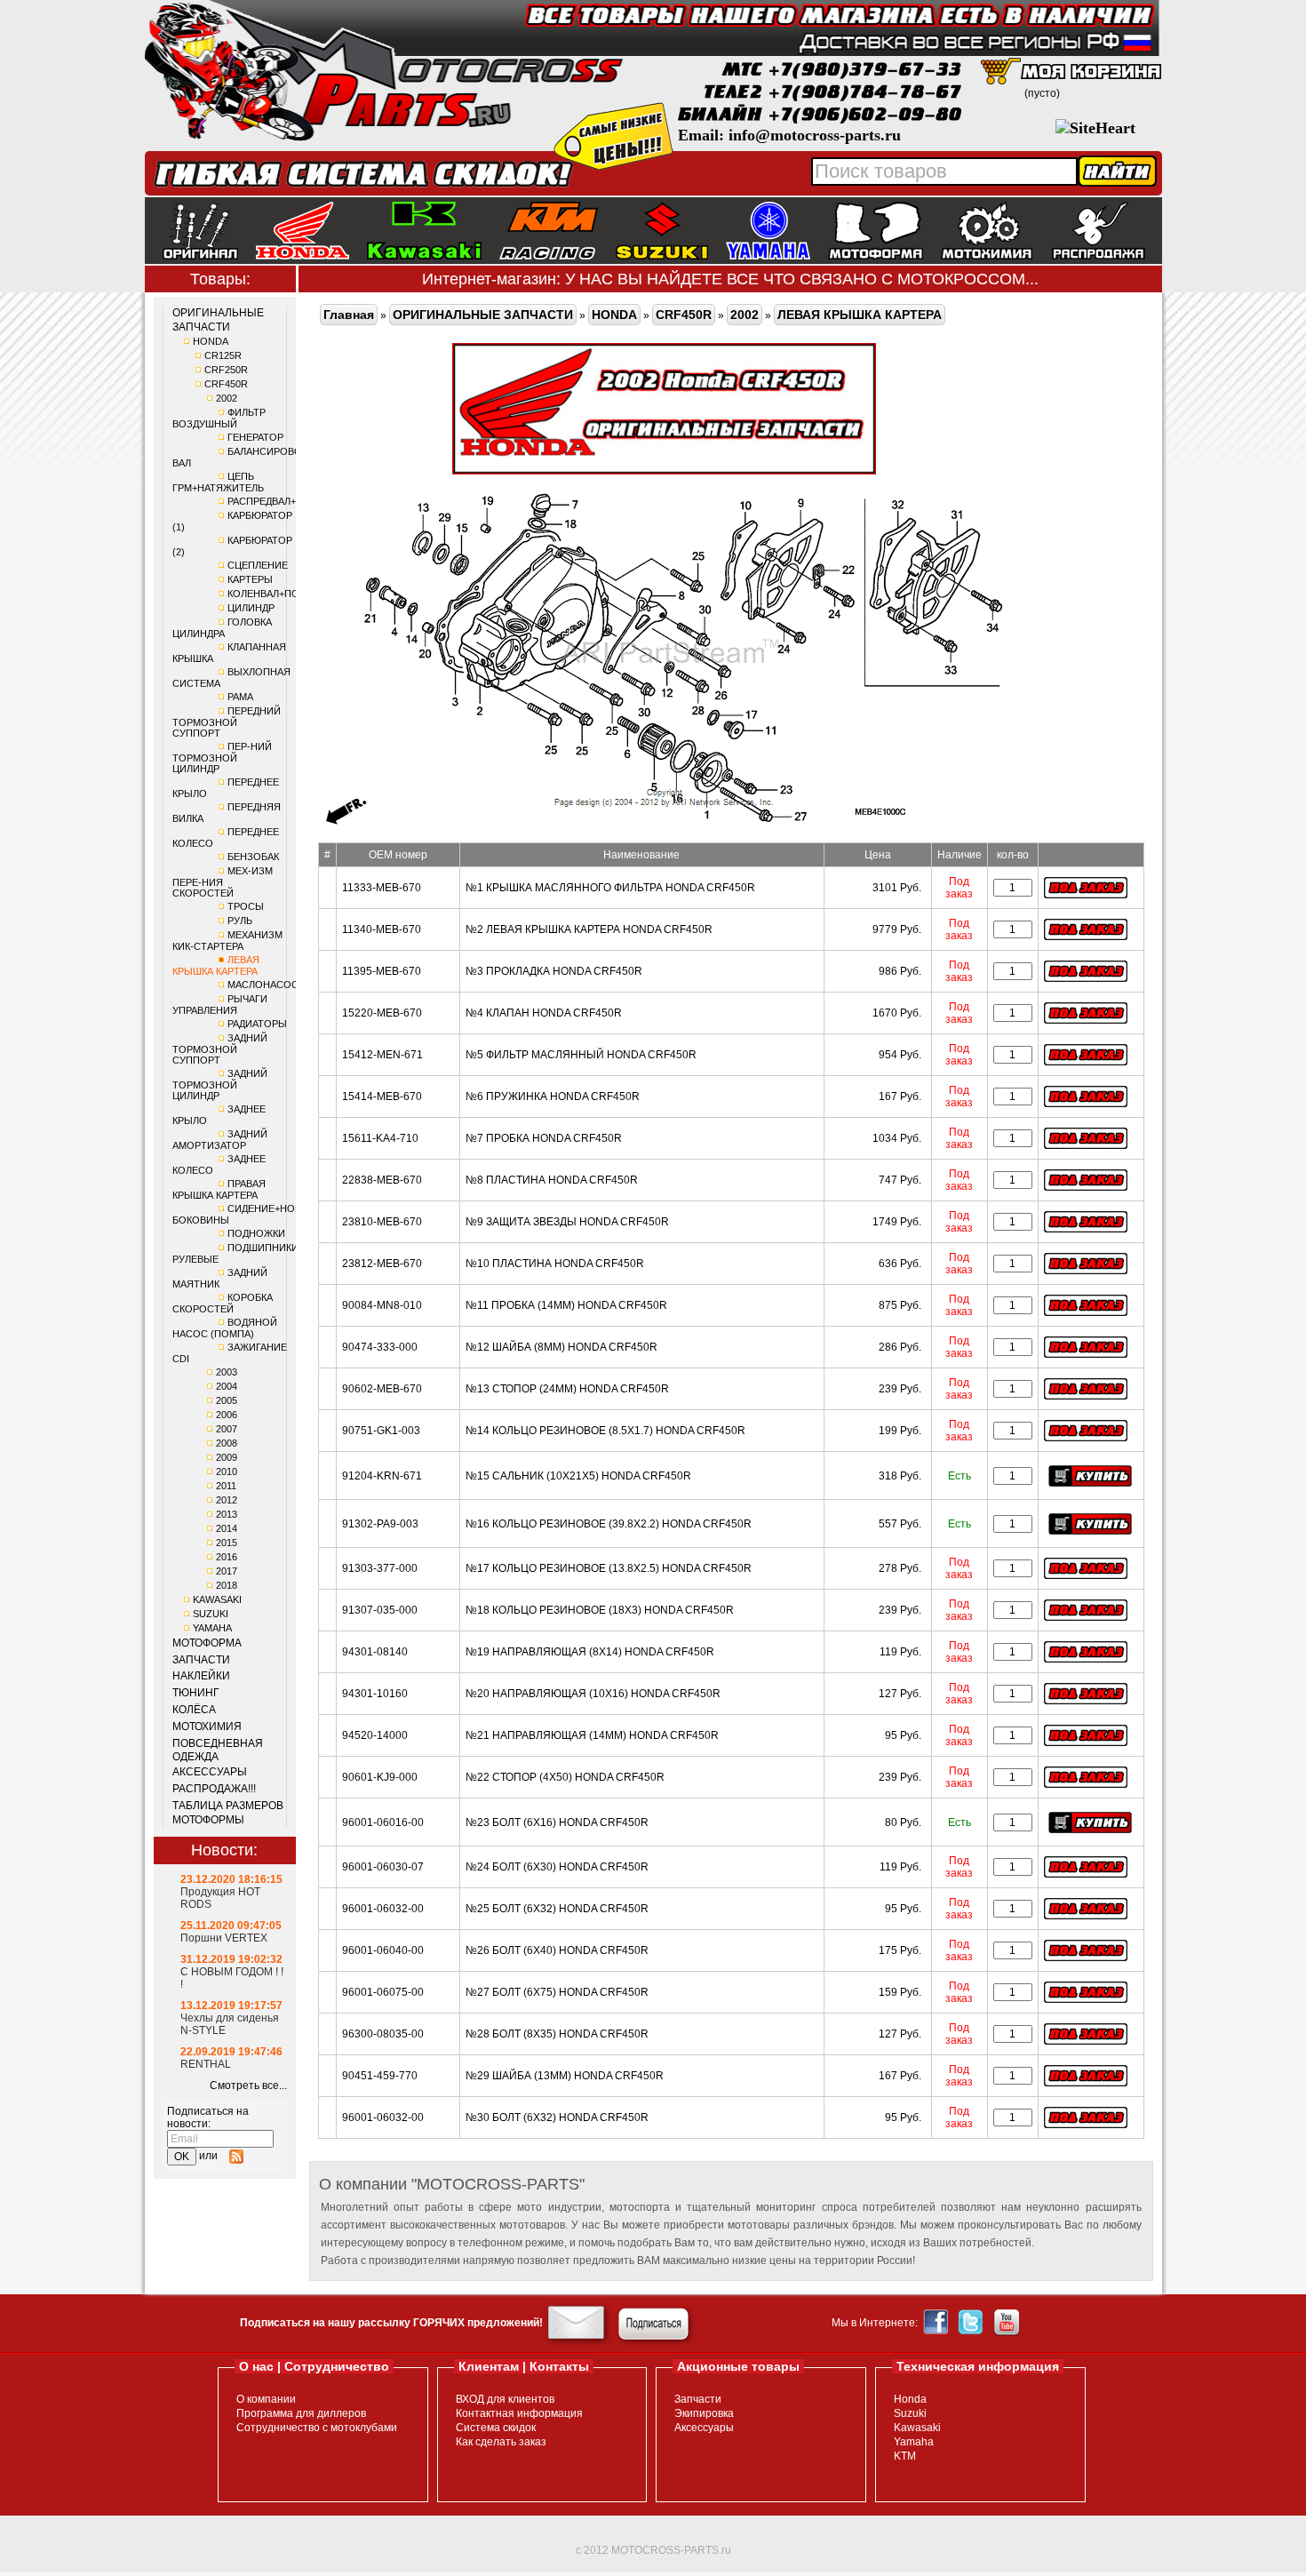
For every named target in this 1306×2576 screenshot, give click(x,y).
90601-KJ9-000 (380, 1777)
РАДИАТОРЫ (257, 1024)
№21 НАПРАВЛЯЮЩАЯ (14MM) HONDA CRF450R (592, 1735)
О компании (266, 2399)
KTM (905, 2456)
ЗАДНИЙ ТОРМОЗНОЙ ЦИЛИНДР (220, 1085)
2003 (227, 1372)
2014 (227, 1528)
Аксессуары (704, 2428)
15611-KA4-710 (380, 1138)
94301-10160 (375, 1694)
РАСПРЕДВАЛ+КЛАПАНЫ (285, 501)
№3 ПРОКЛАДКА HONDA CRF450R (554, 971)
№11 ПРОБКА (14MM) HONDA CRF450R (566, 1305)
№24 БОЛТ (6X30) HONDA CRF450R (557, 1867)
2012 (227, 1500)
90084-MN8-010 (382, 1305)
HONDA (211, 341)
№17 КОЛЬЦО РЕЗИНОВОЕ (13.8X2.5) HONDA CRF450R (609, 1568)
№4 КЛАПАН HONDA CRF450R (544, 1013)
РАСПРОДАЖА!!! (214, 1789)
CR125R (223, 355)
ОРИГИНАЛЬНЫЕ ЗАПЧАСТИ (218, 320)
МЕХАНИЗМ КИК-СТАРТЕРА (227, 941)
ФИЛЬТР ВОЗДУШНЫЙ (219, 418)
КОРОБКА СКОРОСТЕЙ (223, 1303)
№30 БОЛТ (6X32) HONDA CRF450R (557, 2117)
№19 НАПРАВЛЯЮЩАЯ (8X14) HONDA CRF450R (590, 1652)
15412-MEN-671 (382, 1055)
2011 (226, 1486)
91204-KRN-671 (382, 1476)
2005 (227, 1400)
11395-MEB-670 (382, 971)
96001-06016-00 (383, 1822)
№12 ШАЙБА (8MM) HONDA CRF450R (561, 1347)
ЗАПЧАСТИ (201, 1660)
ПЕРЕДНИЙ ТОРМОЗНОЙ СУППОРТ (227, 722)
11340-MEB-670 (382, 929)
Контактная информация (519, 2413)
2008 (227, 1443)
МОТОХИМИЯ (207, 1727)
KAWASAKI (217, 1599)
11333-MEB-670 (382, 888)
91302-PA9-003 (380, 1524)
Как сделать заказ (501, 2442)
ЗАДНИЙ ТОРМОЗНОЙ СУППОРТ (220, 1049)
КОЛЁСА (194, 1710)
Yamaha (914, 2442)
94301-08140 (375, 1652)
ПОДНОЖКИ (256, 1233)
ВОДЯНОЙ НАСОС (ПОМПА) (225, 1328)
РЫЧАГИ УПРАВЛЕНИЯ (220, 1005)
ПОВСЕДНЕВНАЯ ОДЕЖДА (218, 1751)
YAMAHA (212, 1628)
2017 (227, 1571)
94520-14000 (375, 1735)
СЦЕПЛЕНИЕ (258, 565)
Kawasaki (917, 2428)
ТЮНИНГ (196, 1693)
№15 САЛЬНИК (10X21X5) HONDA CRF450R (578, 1476)
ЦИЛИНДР (251, 608)
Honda (910, 2399)
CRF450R (226, 384)
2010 (227, 1471)
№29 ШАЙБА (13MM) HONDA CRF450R (565, 2076)
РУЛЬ (240, 921)
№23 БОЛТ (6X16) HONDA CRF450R (557, 1822)
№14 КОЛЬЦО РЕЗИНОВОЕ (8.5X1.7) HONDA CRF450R (605, 1431)
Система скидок (496, 2428)
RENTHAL (206, 2064)
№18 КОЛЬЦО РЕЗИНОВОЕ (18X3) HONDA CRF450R (600, 1610)
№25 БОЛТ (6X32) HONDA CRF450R (557, 1909)
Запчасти (698, 2399)
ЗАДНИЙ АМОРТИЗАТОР (220, 1140)
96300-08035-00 (383, 2034)
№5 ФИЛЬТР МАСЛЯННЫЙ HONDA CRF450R (581, 1055)
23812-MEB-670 (382, 1264)
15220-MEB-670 (382, 1013)
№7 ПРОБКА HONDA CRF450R (544, 1138)
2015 (227, 1543)
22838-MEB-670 (382, 1180)
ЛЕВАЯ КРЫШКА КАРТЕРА (216, 965)
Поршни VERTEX (224, 1938)
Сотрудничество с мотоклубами (317, 2428)
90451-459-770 (380, 2076)
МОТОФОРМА (207, 1643)
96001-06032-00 (383, 1909)
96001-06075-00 (383, 1992)
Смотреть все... (248, 2086)
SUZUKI (211, 1614)
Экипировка (704, 2413)
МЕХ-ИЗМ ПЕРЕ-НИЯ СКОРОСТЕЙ (223, 882)
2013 (227, 1514)
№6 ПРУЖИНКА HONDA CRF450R (553, 1097)
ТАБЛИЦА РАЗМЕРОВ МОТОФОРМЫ (228, 1813)
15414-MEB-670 (382, 1097)
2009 (227, 1457)
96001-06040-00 (383, 1950)
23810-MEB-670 (382, 1222)
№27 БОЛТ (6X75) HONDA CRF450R (557, 1992)
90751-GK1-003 (381, 1431)
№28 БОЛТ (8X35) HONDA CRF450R (557, 2034)
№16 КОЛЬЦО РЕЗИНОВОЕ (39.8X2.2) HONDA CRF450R (609, 1524)
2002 (227, 398)
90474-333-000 (380, 1347)
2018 (227, 1585)
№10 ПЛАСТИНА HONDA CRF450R (555, 1264)
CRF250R (226, 370)
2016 (227, 1557)
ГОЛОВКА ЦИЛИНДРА (222, 628)
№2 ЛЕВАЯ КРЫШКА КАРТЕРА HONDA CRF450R (589, 929)
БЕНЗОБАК (253, 857)
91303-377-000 (380, 1568)
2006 (227, 1415)
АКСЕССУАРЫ (210, 1772)
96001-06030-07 (383, 1867)
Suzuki (910, 2413)
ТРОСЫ (246, 906)
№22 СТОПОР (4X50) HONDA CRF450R (565, 1777)
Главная (349, 315)
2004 (227, 1386)
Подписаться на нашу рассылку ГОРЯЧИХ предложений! (391, 2323)
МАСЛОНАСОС (263, 985)
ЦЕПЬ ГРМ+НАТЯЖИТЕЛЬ (218, 482)
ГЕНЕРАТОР (255, 437)
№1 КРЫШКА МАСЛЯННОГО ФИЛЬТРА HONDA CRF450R (610, 888)
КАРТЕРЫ (250, 579)
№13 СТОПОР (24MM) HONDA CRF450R (567, 1389)
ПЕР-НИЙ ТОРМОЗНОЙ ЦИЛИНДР (222, 758)
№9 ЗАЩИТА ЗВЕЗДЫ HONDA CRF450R (567, 1222)
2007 (227, 1429)
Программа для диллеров (301, 2413)
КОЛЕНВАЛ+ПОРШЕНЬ (281, 594)
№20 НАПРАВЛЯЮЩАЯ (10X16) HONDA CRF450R (593, 1694)
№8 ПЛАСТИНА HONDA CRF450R (552, 1180)
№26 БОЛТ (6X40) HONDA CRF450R (557, 1950)
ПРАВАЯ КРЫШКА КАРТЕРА (219, 1189)
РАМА (240, 697)
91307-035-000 (380, 1610)
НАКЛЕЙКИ (201, 1676)
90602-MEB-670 (382, 1389)
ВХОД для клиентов (505, 2399)
